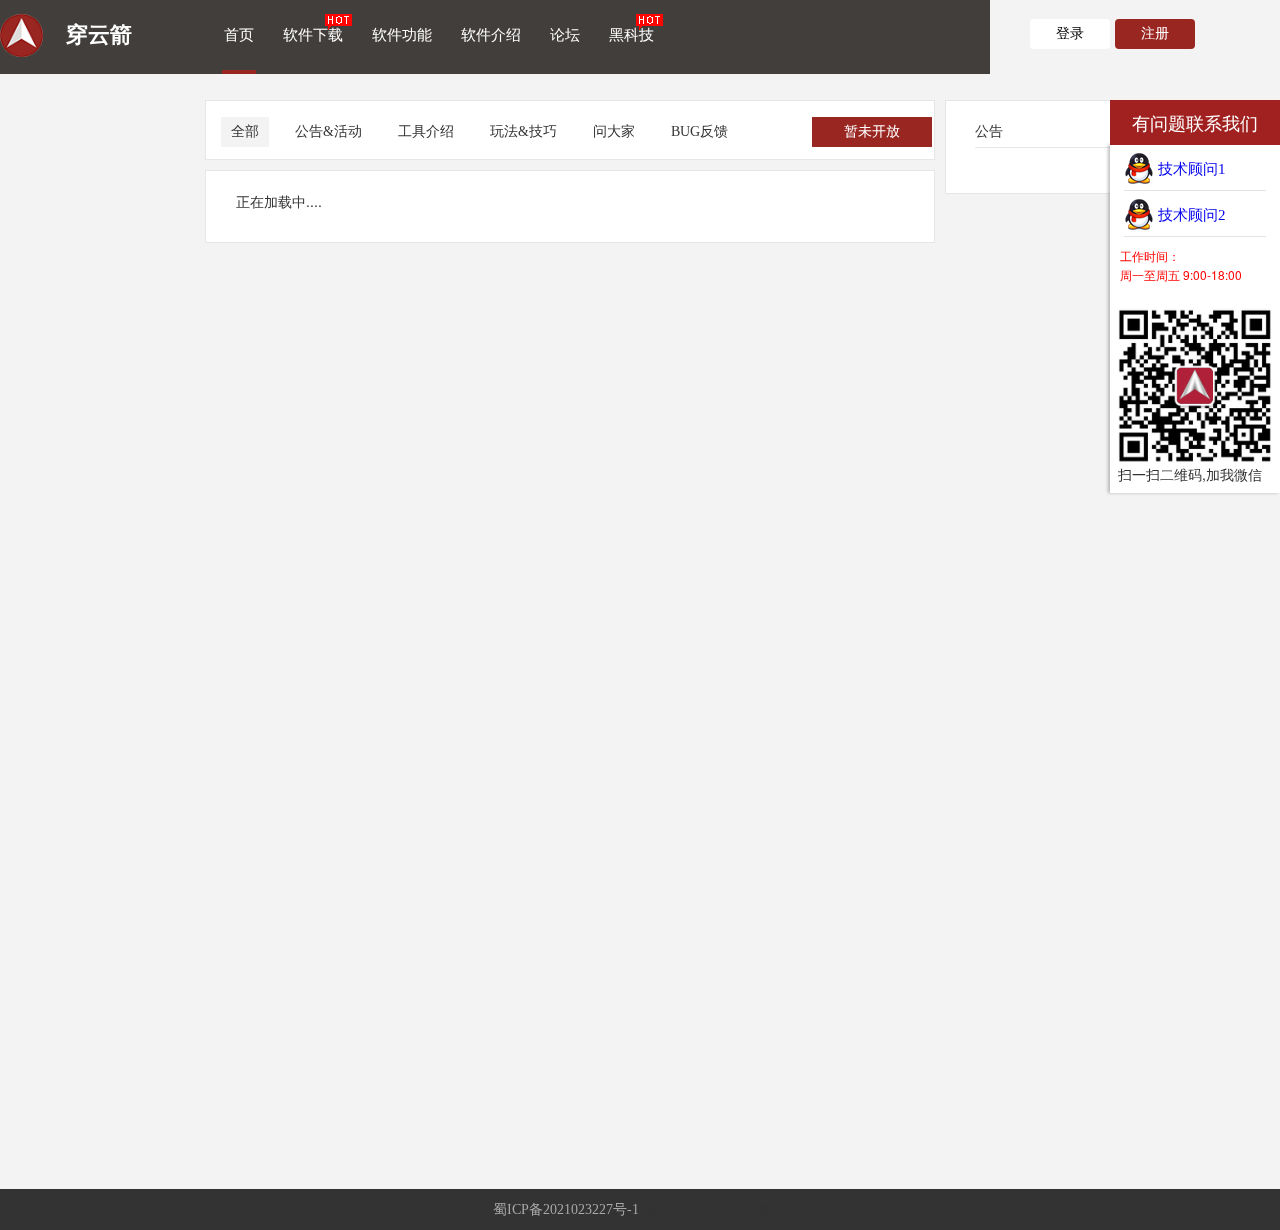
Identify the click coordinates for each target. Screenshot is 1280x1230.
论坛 (565, 35)
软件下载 (313, 35)
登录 (1070, 33)
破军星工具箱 (685, 1209)
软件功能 (402, 35)
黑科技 (631, 35)
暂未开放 (872, 131)
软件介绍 (491, 35)
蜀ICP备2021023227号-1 (566, 1209)
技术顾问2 (1190, 215)
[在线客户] (1085, 122)
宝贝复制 (759, 1209)
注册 (1155, 33)
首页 (239, 35)
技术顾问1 (1190, 169)
